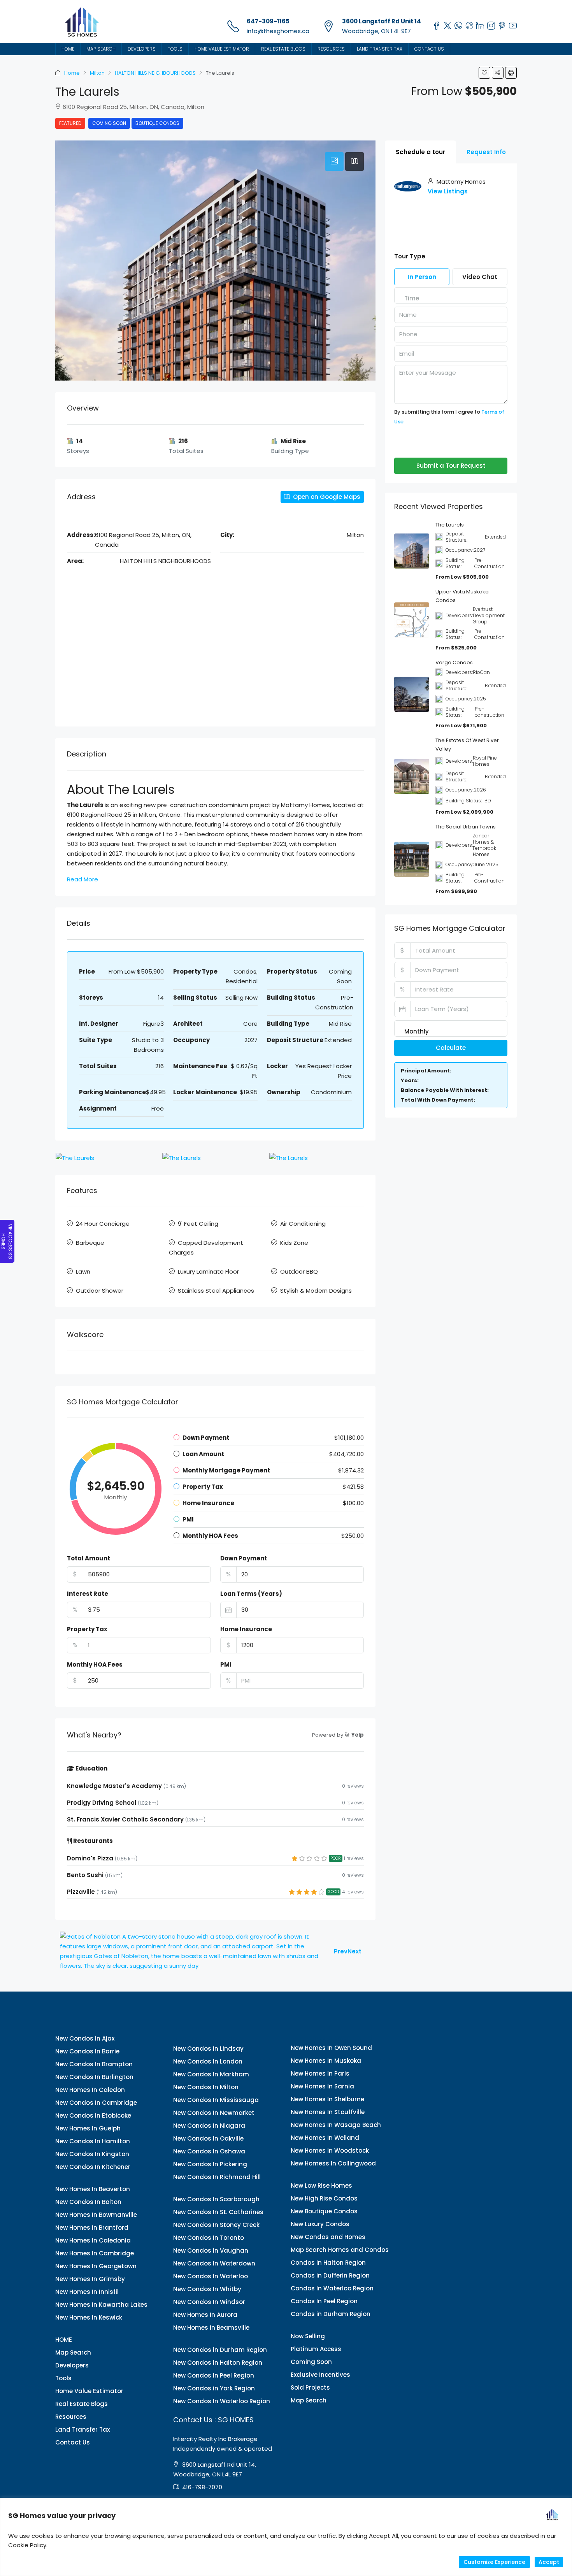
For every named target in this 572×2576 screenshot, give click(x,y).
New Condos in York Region (214, 2388)
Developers (142, 49)
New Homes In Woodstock (330, 2150)
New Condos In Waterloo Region (222, 2401)
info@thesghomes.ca (278, 31)
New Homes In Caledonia (93, 2240)
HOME (68, 49)
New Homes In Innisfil (87, 2292)
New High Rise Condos (324, 2198)
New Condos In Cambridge (96, 2103)
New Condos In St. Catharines (218, 2212)
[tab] (334, 161)
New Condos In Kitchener (93, 2167)
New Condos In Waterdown (214, 2263)
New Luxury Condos (320, 2224)
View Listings (448, 191)
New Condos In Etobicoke (93, 2115)
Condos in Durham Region (331, 2314)
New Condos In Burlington (94, 2077)
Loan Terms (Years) (251, 1594)
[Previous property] (192, 1951)
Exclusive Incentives (320, 2375)
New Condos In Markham (211, 2074)
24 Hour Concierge (103, 1224)
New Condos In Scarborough (216, 2199)
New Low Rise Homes (321, 2186)
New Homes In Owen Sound (331, 2048)
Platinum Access (316, 2349)
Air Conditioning (303, 1224)
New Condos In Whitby (207, 2289)
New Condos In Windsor (209, 2302)
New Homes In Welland (325, 2138)
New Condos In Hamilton (93, 2141)
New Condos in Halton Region (218, 2363)
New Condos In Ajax (85, 2038)
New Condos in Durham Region (220, 2350)
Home (72, 73)
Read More (82, 879)
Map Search (101, 49)
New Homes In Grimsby (90, 2279)
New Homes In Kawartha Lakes (101, 2305)
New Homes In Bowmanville (96, 2215)
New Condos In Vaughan (211, 2250)
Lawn (83, 1271)
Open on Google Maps (326, 497)
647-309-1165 (268, 21)
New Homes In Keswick (89, 2317)
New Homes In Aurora (205, 2315)
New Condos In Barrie (87, 2051)
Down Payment (244, 1558)
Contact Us (429, 49)
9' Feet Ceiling (198, 1224)
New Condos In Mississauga (216, 2100)
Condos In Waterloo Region (332, 2288)
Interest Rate (88, 1594)
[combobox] (412, 298)
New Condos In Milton (206, 2087)
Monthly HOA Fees (95, 1664)
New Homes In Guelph (88, 2128)
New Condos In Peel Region (214, 2375)
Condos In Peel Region (324, 2301)
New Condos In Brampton (94, 2064)
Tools (175, 49)
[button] (484, 73)
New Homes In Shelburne (327, 2099)
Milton (97, 73)
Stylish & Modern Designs (316, 1291)
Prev (341, 1951)
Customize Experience (494, 2562)
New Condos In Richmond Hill (217, 2177)
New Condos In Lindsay (208, 2049)
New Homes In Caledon (90, 2090)
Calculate (451, 1048)
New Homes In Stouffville (328, 2112)
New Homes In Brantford (92, 2228)
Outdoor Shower (100, 1291)
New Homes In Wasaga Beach (336, 2125)
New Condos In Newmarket (214, 2113)
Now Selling (308, 2336)
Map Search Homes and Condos (340, 2250)
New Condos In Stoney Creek (216, 2225)
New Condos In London (208, 2061)
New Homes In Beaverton (93, 2189)
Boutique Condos (157, 123)
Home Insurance (246, 1629)
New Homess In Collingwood (333, 2163)
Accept (549, 2562)
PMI (226, 1664)
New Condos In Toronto (209, 2238)
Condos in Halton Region (328, 2263)
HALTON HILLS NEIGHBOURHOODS (155, 73)
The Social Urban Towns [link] (466, 827)
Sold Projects (310, 2387)
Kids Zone (294, 1243)
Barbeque (90, 1243)
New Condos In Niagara (209, 2126)
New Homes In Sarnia (322, 2086)
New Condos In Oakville (208, 2138)
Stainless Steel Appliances (216, 1291)
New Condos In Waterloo (211, 2276)
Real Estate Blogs (283, 49)
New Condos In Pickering (210, 2164)
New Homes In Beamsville (211, 2328)
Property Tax (87, 1629)
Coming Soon (109, 123)
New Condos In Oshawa (209, 2151)
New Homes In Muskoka (326, 2061)
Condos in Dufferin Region (330, 2275)
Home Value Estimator (222, 49)
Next (354, 1951)
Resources (331, 49)
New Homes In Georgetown (96, 2266)
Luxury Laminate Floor (208, 1271)
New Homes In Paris (320, 2073)
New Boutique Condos (324, 2211)
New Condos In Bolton (88, 2202)
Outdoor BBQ (299, 1271)
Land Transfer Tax (380, 49)
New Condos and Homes (328, 2237)
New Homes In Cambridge (95, 2253)
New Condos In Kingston (92, 2154)
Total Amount (89, 1558)
